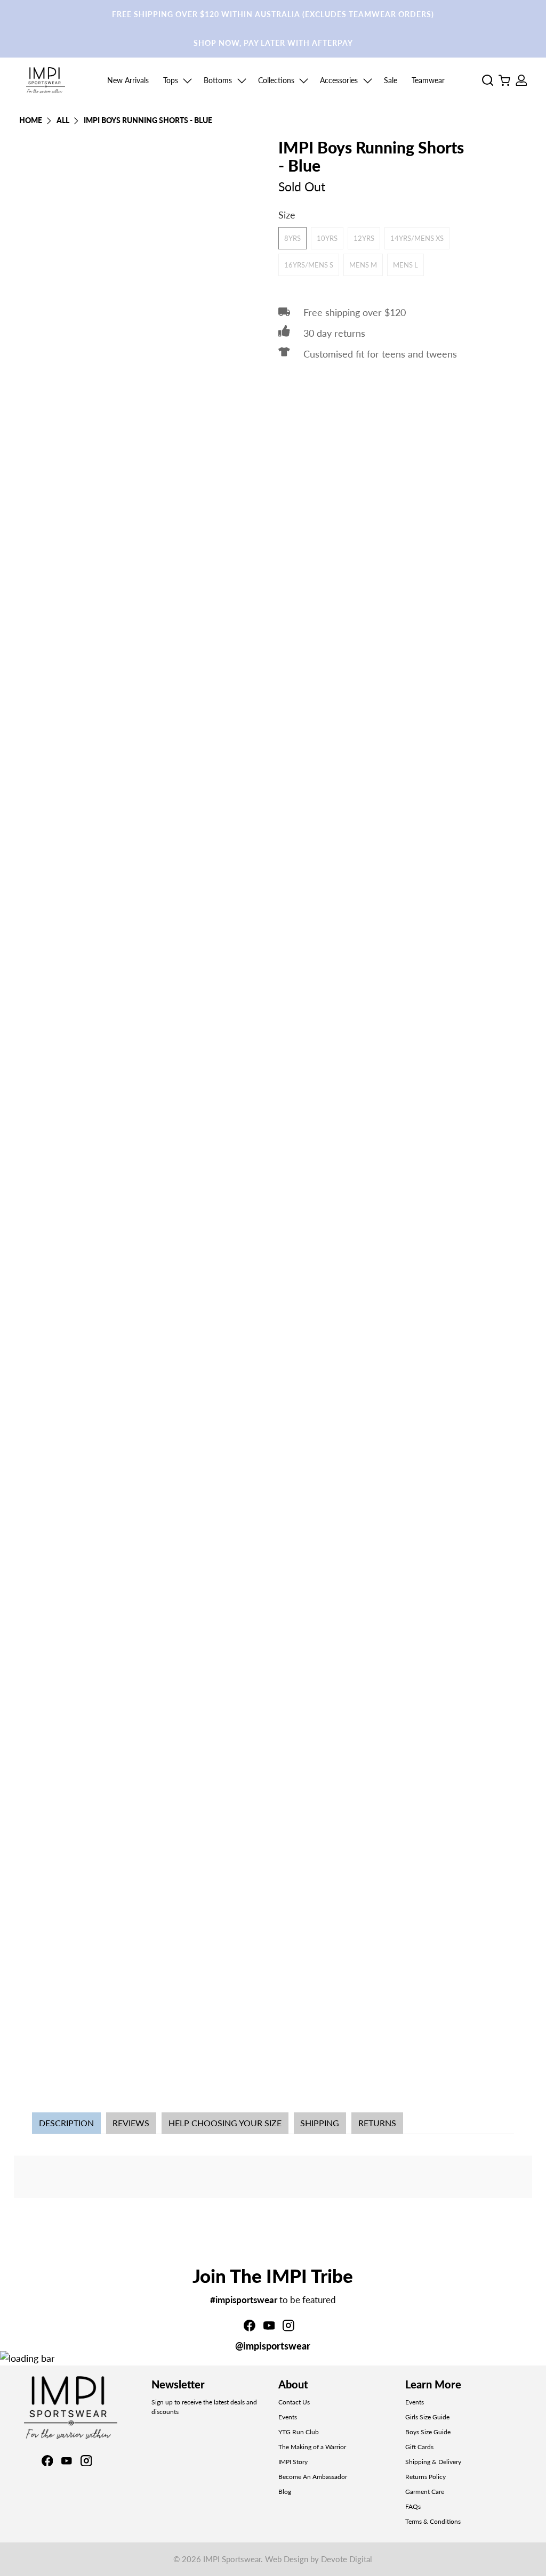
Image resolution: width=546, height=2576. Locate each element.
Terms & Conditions (433, 2521)
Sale (391, 80)
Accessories (339, 80)
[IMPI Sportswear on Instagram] (288, 2328)
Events (288, 2417)
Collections (276, 80)
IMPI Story (293, 2462)
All (63, 121)
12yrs (364, 238)
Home (31, 121)
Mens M (363, 265)
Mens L (406, 265)
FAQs (413, 2506)
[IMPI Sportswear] (46, 80)
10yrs (327, 238)
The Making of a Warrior (312, 2447)
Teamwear (428, 80)
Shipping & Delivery (433, 2462)
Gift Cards (419, 2447)
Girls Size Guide (427, 2417)
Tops (171, 80)
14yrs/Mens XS (417, 238)
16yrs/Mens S (309, 265)
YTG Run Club (299, 2432)
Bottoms (218, 80)
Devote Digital (347, 2559)
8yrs (292, 238)
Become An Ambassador (313, 2477)
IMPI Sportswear (232, 2559)
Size (287, 215)
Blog (285, 2492)
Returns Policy (425, 2477)
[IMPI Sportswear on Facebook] (250, 2328)
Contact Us (294, 2402)
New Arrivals (128, 80)
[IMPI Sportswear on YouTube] (269, 2328)
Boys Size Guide (428, 2432)
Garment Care (425, 2492)
